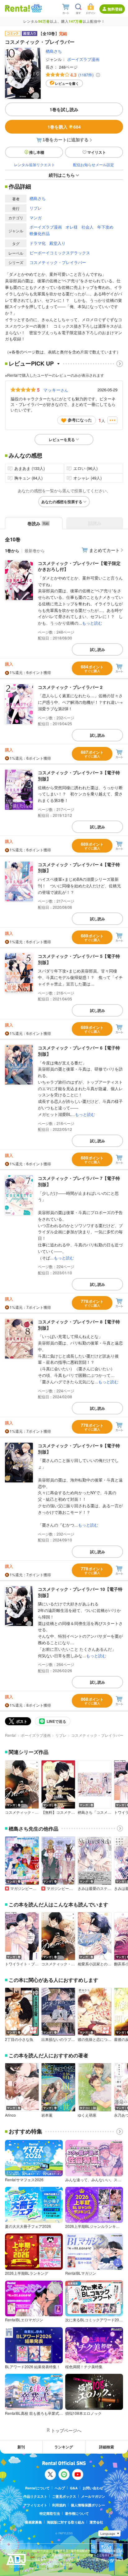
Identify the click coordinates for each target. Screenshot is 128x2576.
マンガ (36, 218)
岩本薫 (47, 2115)
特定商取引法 (50, 2513)
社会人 (87, 227)
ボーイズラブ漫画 (83, 59)
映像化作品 (40, 233)
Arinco (10, 2115)
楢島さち (54, 51)
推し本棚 (37, 152)
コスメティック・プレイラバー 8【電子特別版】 (79, 1325)
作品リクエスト (35, 2496)
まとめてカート (104, 550)
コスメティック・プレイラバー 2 (70, 687)
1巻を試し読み (64, 109)
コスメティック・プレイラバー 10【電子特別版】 (80, 1592)
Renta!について (37, 2488)
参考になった (80, 420)
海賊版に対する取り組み (66, 2522)
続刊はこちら (62, 175)
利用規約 (59, 2505)
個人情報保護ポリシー (88, 2505)
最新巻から (35, 551)
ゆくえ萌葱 (87, 2115)
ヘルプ (60, 2488)
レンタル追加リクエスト (34, 164)
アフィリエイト (35, 2505)
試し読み (98, 649)
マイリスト (97, 152)
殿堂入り (57, 243)
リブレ (36, 208)
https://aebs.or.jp (43, 2568)
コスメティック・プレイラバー (58, 262)
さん (56, 390)
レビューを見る (62, 439)
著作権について (77, 2513)
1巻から (12, 551)
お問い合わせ (93, 2488)
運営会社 (96, 2522)
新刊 (21, 2447)
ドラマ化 (38, 243)
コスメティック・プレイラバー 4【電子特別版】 (79, 867)
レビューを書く (67, 83)
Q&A (74, 2488)
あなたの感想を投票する (62, 502)
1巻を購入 (64, 127)
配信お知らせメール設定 (94, 164)
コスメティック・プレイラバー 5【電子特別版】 (79, 959)
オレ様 (72, 227)
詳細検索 (107, 2447)
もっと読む (92, 623)
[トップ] (17, 8)
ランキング (64, 2447)
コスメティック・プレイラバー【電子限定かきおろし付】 (79, 566)
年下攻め (105, 227)
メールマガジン (93, 2496)
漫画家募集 (33, 2522)
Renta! (11, 1735)
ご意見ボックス (64, 2496)
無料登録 (115, 9)
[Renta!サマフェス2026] (36, 8)
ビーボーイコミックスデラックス (60, 253)
